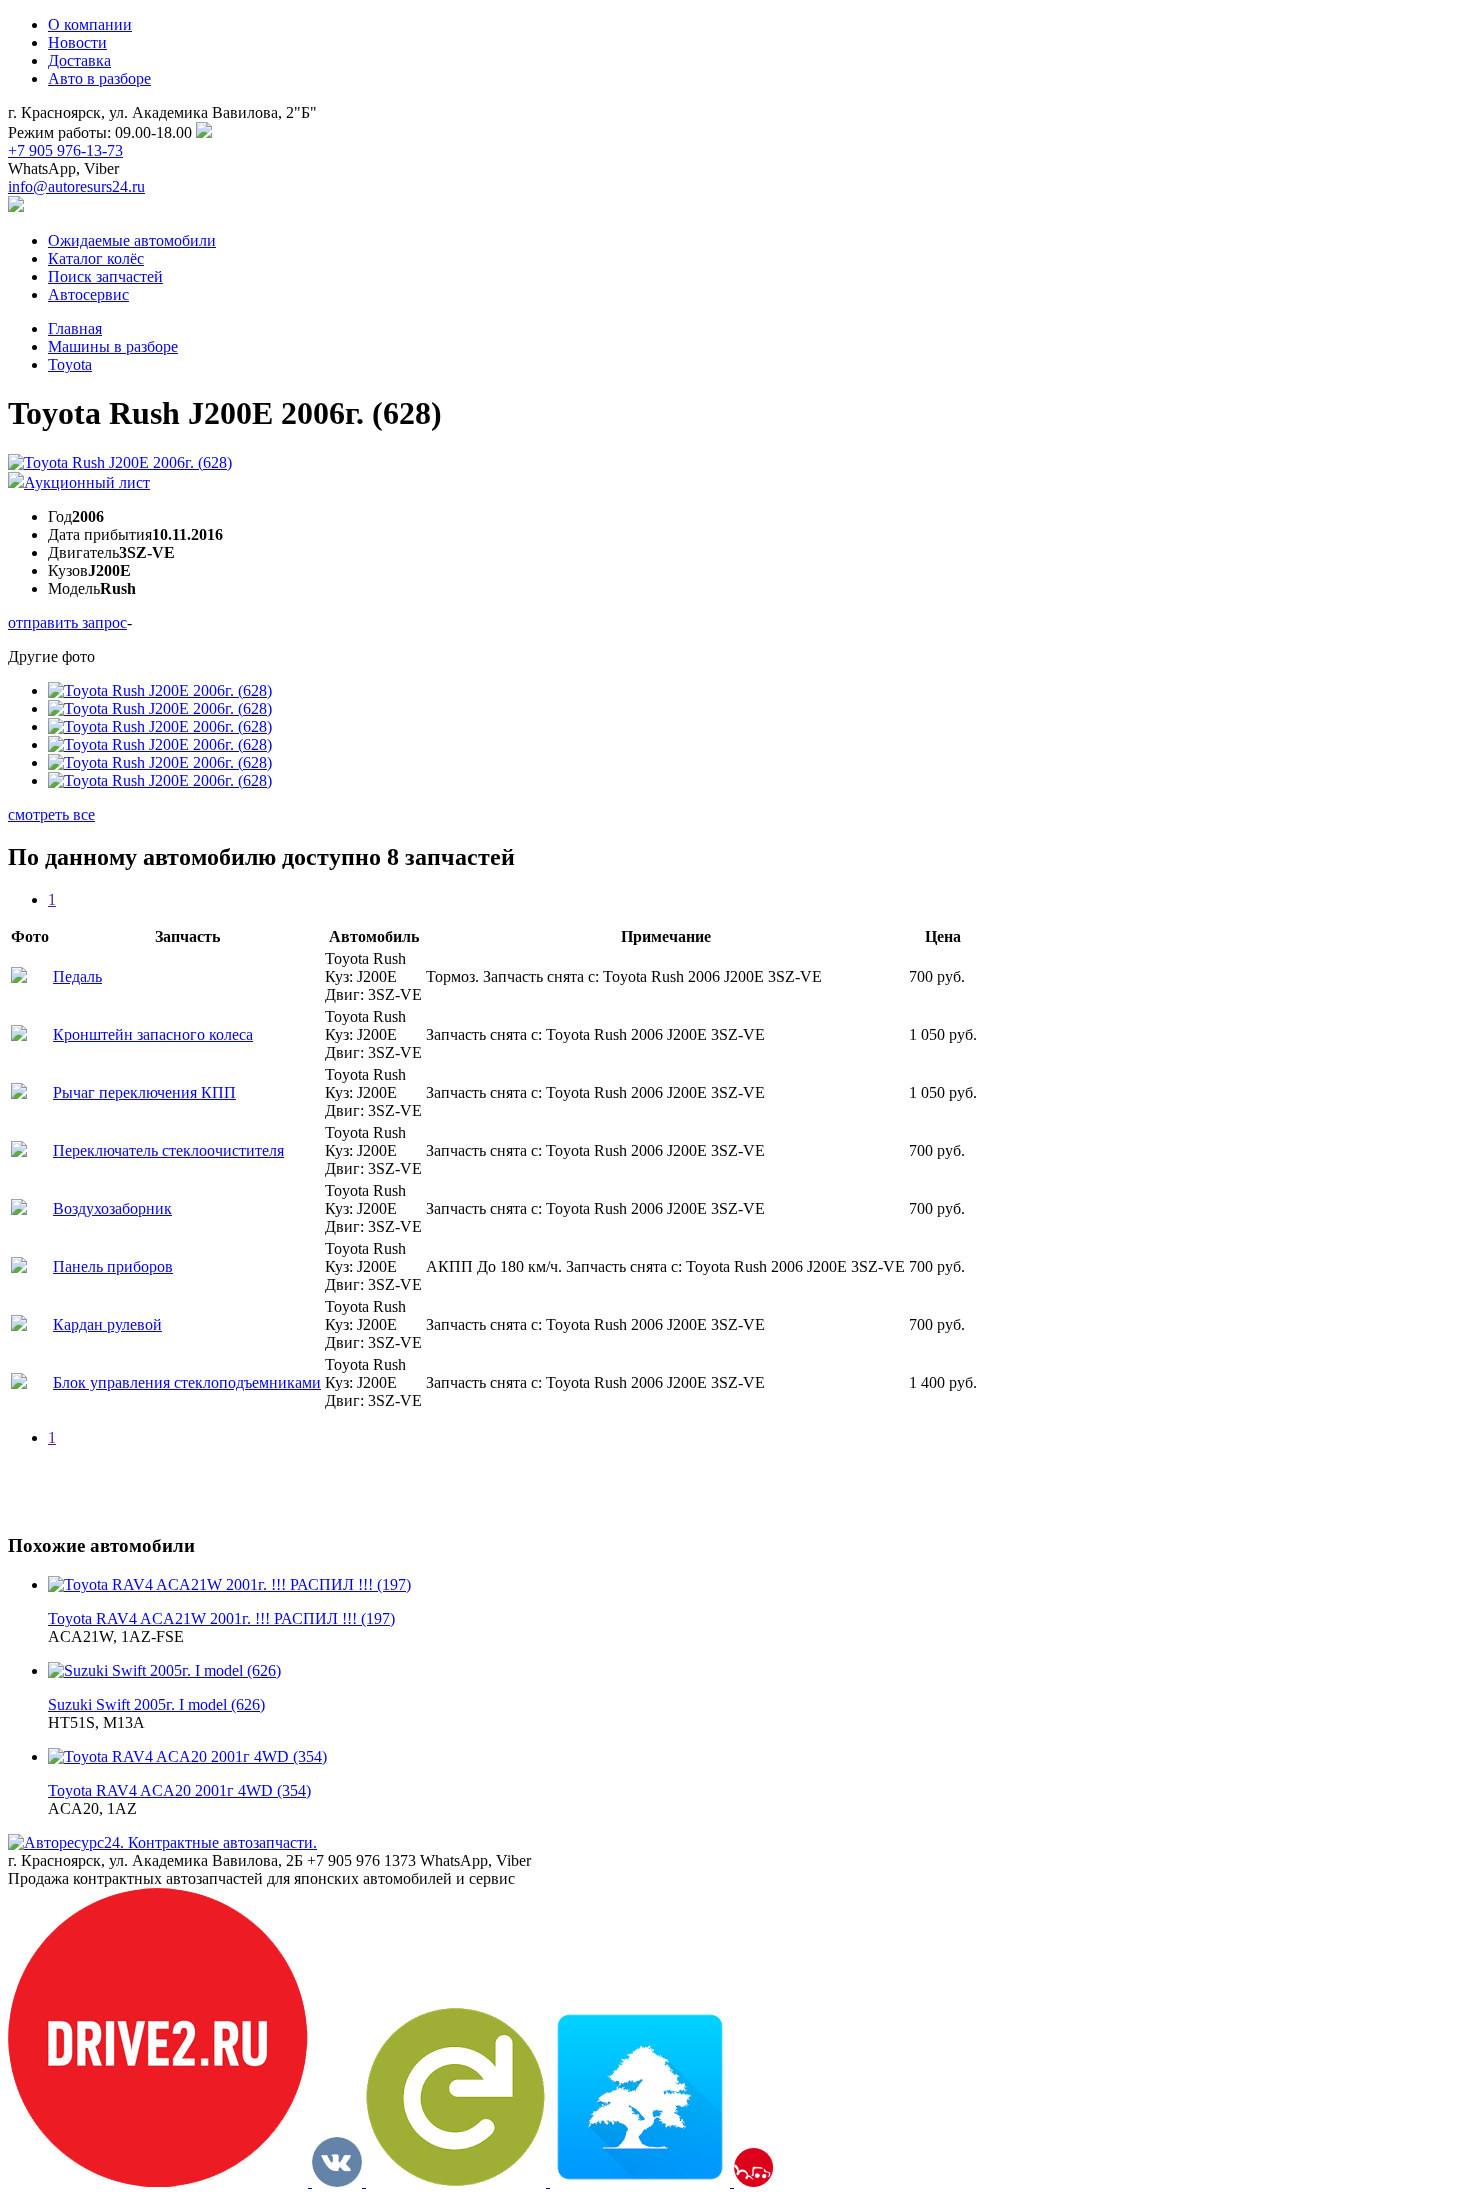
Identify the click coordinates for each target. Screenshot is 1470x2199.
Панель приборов (113, 1266)
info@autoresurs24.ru (76, 186)
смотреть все (51, 814)
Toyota (70, 364)
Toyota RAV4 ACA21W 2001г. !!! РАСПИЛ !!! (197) (221, 1618)
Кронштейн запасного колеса (153, 1034)
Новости (77, 42)
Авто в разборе (99, 78)
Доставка (79, 60)
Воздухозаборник (112, 1208)
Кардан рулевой (107, 1324)
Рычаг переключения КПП (144, 1092)
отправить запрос (67, 622)
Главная (75, 328)
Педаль (77, 976)
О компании (90, 24)
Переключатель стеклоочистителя (168, 1150)
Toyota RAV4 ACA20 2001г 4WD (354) (179, 1790)
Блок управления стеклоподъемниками (187, 1382)
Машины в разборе (113, 346)
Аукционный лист (87, 482)
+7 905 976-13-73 (65, 150)
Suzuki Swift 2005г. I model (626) (156, 1704)
